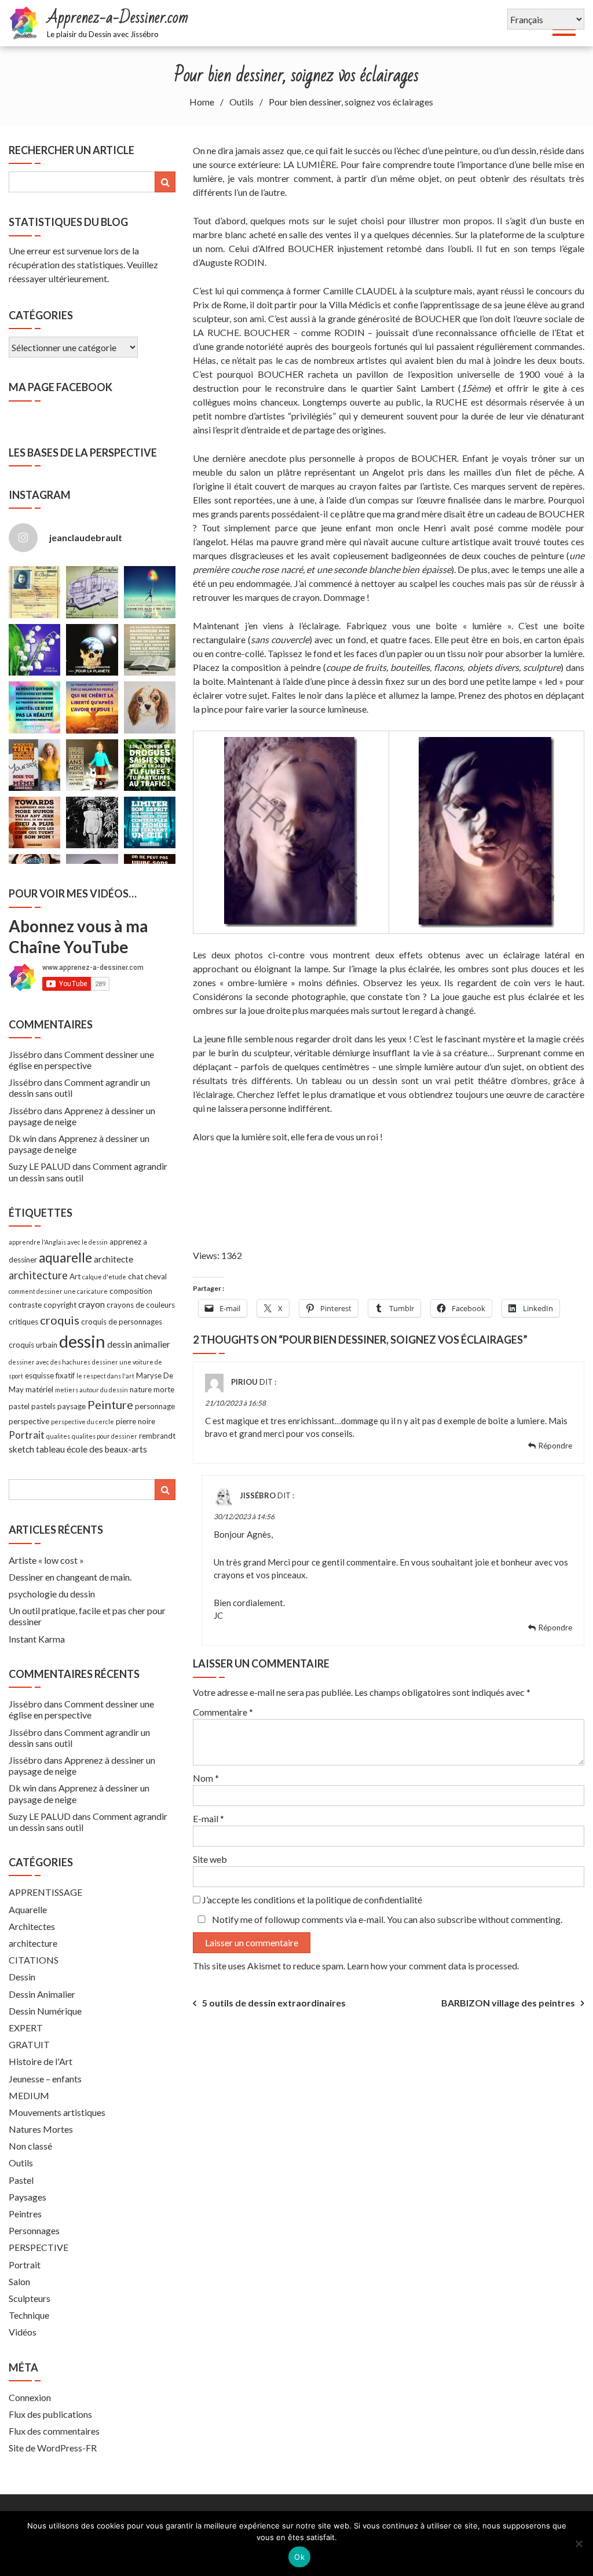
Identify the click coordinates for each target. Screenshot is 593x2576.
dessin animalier (139, 1344)
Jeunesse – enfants (45, 2079)
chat (136, 1276)
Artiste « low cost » (46, 1560)
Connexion (30, 2397)
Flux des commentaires (54, 2431)
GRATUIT (29, 2044)
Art (75, 1276)
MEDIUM (29, 2095)
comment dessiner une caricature (58, 1291)
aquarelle (65, 1258)
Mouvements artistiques (57, 2112)
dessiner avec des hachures (50, 1362)
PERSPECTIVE (39, 2247)
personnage (155, 1406)
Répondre (555, 1446)
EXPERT (26, 2028)
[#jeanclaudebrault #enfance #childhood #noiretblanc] (92, 822)
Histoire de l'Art (41, 2061)
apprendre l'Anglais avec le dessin (58, 1242)
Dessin (22, 1977)
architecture (38, 1275)
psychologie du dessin (52, 1594)
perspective (29, 1421)
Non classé (30, 2146)
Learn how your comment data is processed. (433, 1966)
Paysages (28, 2197)
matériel (39, 1389)
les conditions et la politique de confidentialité (332, 1900)
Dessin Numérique (45, 2011)
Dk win (23, 1138)
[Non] (579, 2544)
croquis (60, 1320)
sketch (21, 1449)
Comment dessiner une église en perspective (81, 1060)
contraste (25, 1305)
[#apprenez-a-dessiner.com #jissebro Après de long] (150, 707)
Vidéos (23, 2332)
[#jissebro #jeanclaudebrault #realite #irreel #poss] (150, 822)
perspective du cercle (83, 1422)
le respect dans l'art (105, 1376)
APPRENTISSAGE (45, 1892)
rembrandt (157, 1436)
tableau (50, 1449)
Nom (206, 1778)
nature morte (152, 1389)
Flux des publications (50, 2414)
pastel (19, 1406)
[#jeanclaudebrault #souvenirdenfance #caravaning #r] (92, 592)
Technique (29, 2315)
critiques (23, 1322)
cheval (156, 1276)
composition (131, 1291)
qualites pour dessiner (105, 1436)
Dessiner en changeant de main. (70, 1577)
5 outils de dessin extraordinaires (274, 2003)
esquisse (39, 1375)
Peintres (25, 2214)
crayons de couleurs (141, 1305)
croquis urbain (33, 1345)
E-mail (208, 1818)
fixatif (65, 1375)
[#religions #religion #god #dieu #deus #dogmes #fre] (150, 650)
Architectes (32, 1926)
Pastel (21, 2180)
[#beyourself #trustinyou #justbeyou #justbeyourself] (34, 765)
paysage (72, 1406)
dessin (82, 1341)
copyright (60, 1305)
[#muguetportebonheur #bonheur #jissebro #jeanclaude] (34, 650)
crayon (91, 1304)
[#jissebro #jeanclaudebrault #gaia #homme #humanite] (92, 650)
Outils (21, 2163)
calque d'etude (104, 1277)
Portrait (27, 1435)
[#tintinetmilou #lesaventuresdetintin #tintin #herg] (92, 765)
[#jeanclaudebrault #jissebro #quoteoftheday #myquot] (34, 707)
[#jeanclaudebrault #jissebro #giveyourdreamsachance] (150, 592)
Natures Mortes (41, 2129)
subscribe (457, 1919)
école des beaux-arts (107, 1449)
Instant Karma (37, 1639)
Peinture (110, 1404)
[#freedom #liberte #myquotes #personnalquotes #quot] (92, 707)
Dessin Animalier (42, 1994)
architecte (114, 1259)
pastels (43, 1406)
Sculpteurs (30, 2298)
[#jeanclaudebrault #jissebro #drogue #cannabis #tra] (150, 765)
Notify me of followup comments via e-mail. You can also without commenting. (386, 1919)
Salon (19, 2281)
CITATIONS (34, 1960)
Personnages (34, 2230)
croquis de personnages (122, 1322)
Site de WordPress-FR (53, 2448)
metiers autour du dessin (91, 1390)
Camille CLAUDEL (360, 291)
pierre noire (136, 1421)
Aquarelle (28, 1909)
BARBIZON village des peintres (508, 2003)
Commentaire (223, 1712)
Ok (299, 2557)
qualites (58, 1436)
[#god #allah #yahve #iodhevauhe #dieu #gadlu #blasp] (34, 822)
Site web (210, 1859)
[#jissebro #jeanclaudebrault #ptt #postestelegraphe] (34, 592)
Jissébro (258, 1496)
